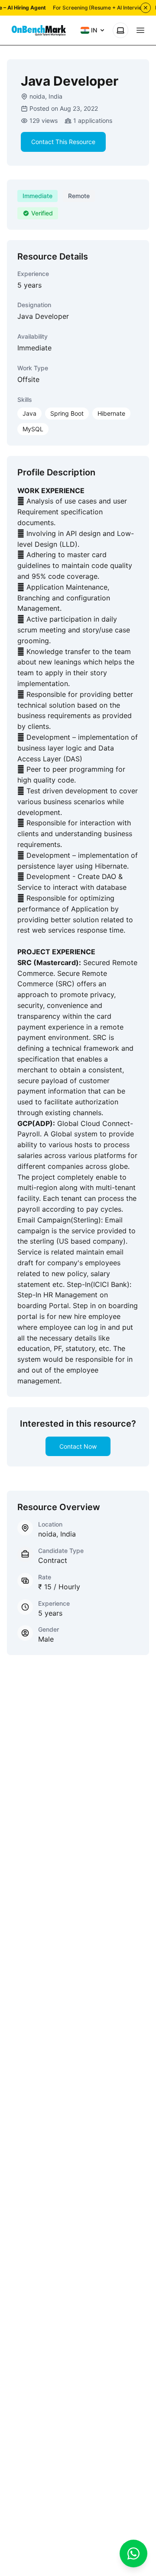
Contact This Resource (63, 142)
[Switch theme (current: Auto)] (120, 30)
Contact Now (78, 1446)
